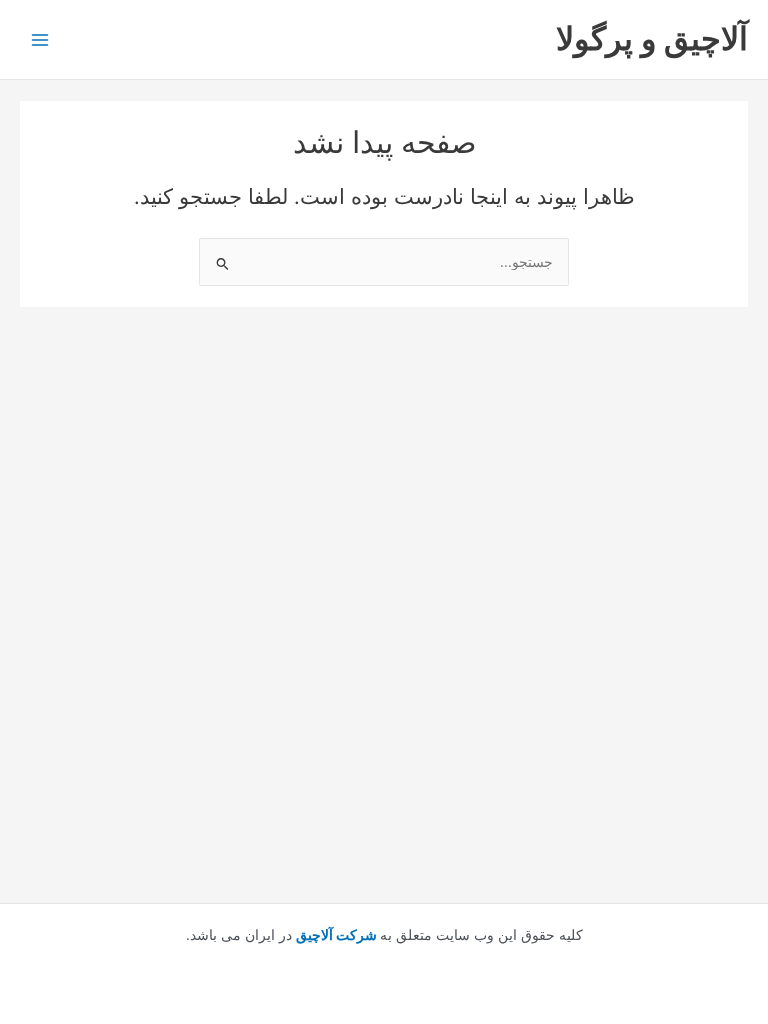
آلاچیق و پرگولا (652, 38)
